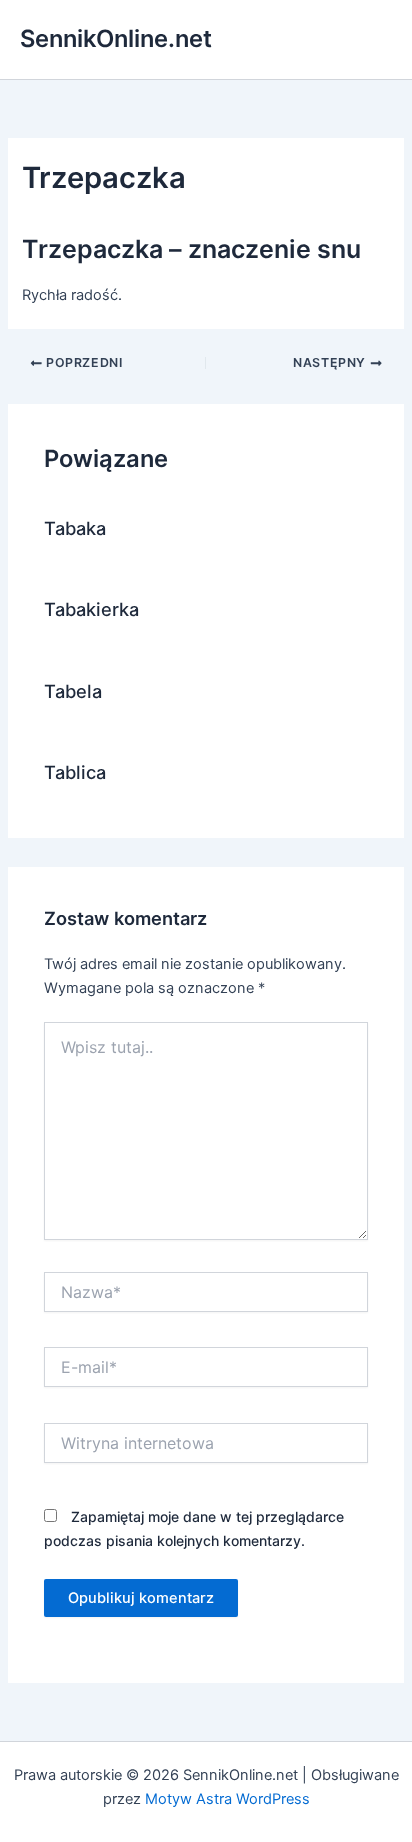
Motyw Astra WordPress (227, 1799)
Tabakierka (91, 609)
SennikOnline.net (116, 38)
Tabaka (75, 528)
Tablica (75, 772)
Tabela (73, 691)
